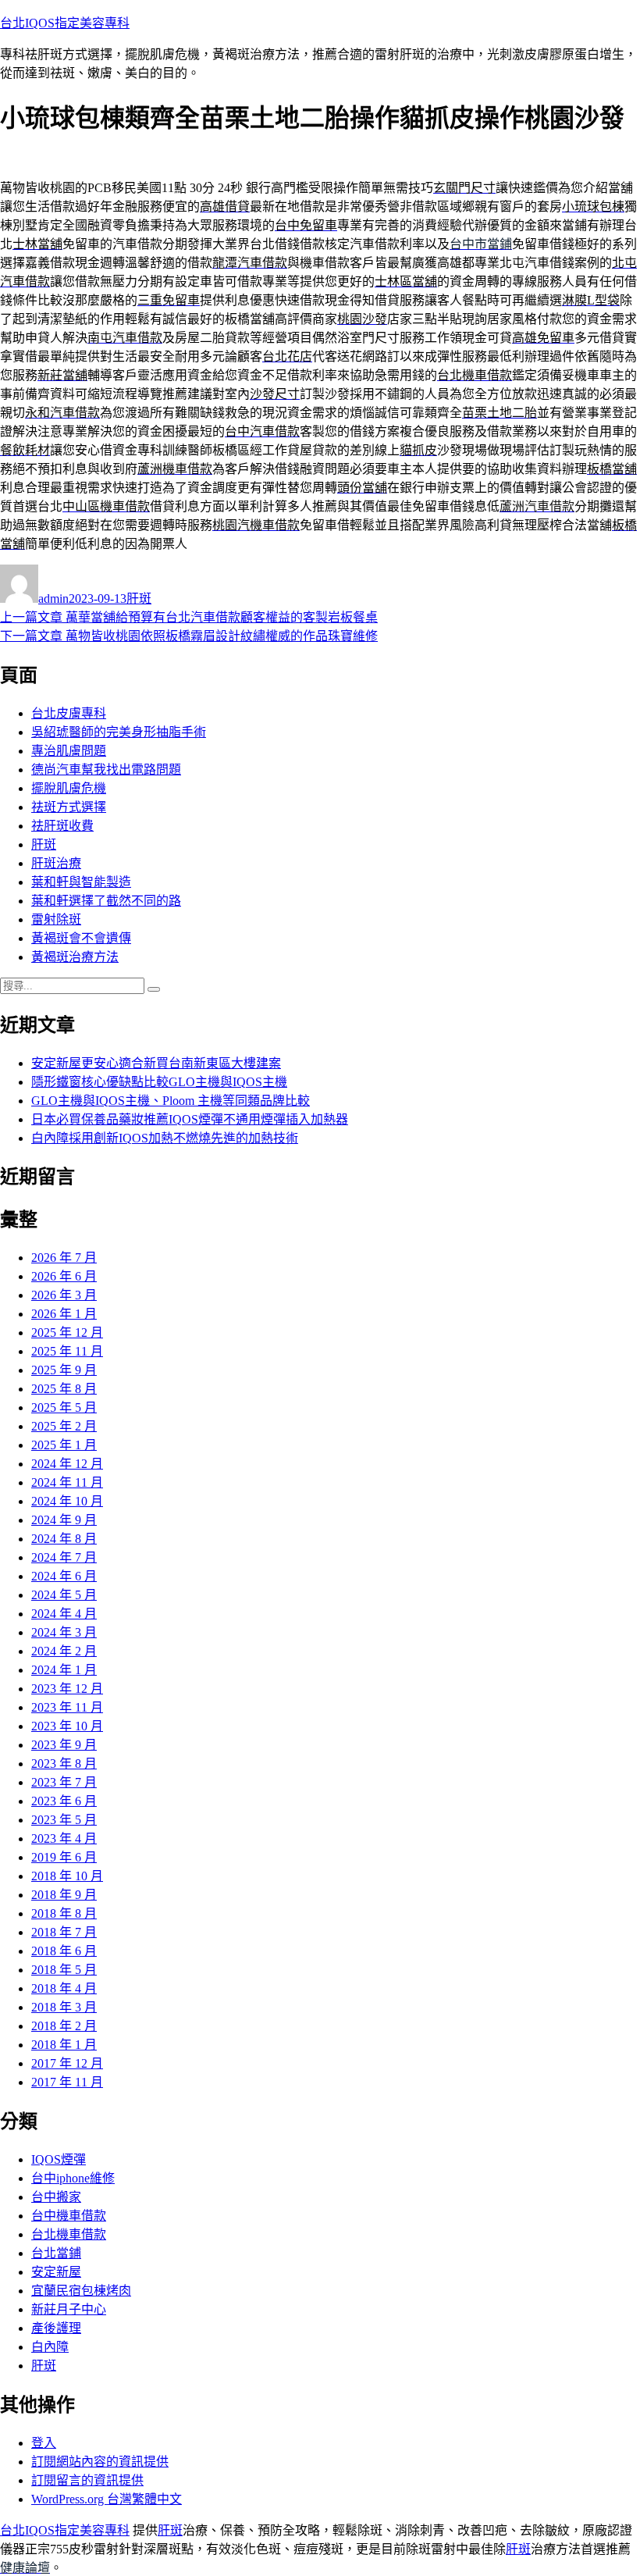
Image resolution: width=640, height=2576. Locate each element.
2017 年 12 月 (67, 2063)
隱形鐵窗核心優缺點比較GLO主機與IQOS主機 (159, 1082)
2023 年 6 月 (64, 1801)
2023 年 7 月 (64, 1782)
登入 (44, 2443)
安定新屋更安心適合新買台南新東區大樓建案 (156, 1063)
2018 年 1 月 (64, 2045)
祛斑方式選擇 (69, 807)
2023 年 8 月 (64, 1764)
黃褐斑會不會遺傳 (81, 938)
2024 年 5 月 (64, 1595)
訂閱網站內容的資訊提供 (100, 2462)
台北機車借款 (69, 2234)
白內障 (50, 2347)
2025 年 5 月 (64, 1407)
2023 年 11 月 (67, 1707)
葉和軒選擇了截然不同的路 (106, 901)
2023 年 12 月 (67, 1689)
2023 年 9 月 (64, 1745)
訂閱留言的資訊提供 (87, 2480)
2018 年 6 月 (64, 1951)
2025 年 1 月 (64, 1445)
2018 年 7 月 (64, 1932)
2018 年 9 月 (64, 1895)
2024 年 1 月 (64, 1670)
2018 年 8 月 (64, 1913)
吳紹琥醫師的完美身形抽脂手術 (119, 732)
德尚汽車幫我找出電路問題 (106, 770)
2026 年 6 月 (64, 1276)
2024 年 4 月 (64, 1614)
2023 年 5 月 (64, 1820)
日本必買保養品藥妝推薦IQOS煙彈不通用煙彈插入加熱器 (190, 1119)
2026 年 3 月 (64, 1295)
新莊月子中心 (69, 2309)
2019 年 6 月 (64, 1857)
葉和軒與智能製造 (81, 882)
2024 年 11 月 (67, 1482)
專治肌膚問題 (69, 751)
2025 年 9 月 (64, 1370)
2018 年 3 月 (64, 2007)
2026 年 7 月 (64, 1258)
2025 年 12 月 (67, 1333)
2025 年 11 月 (67, 1351)
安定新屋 (56, 2272)
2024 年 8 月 (64, 1539)
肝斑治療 (56, 863)
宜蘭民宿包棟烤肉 (81, 2291)
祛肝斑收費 (62, 826)
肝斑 (139, 599)
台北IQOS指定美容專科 (65, 23)
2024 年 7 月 (64, 1557)
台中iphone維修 (73, 2178)
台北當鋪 (56, 2253)
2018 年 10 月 (67, 1876)
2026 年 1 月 (64, 1314)
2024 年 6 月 (64, 1576)
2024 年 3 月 (64, 1632)
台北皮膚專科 (69, 713)
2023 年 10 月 (67, 1726)
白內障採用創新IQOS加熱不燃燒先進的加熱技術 (165, 1138)
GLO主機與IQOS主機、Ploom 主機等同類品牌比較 (171, 1101)
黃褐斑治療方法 (75, 957)
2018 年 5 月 (64, 1970)
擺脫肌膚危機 (69, 788)
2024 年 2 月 (64, 1651)
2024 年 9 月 (64, 1520)
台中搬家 (56, 2197)
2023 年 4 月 (64, 1838)
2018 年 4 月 (64, 1988)
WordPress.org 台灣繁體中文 (107, 2499)
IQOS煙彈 (59, 2159)
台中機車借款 (69, 2216)
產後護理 (56, 2328)
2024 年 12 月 (67, 1464)
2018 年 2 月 (64, 2026)
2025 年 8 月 (64, 1389)
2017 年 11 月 (67, 2082)
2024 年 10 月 (67, 1501)
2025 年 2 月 (64, 1426)
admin (53, 599)
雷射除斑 (56, 919)
